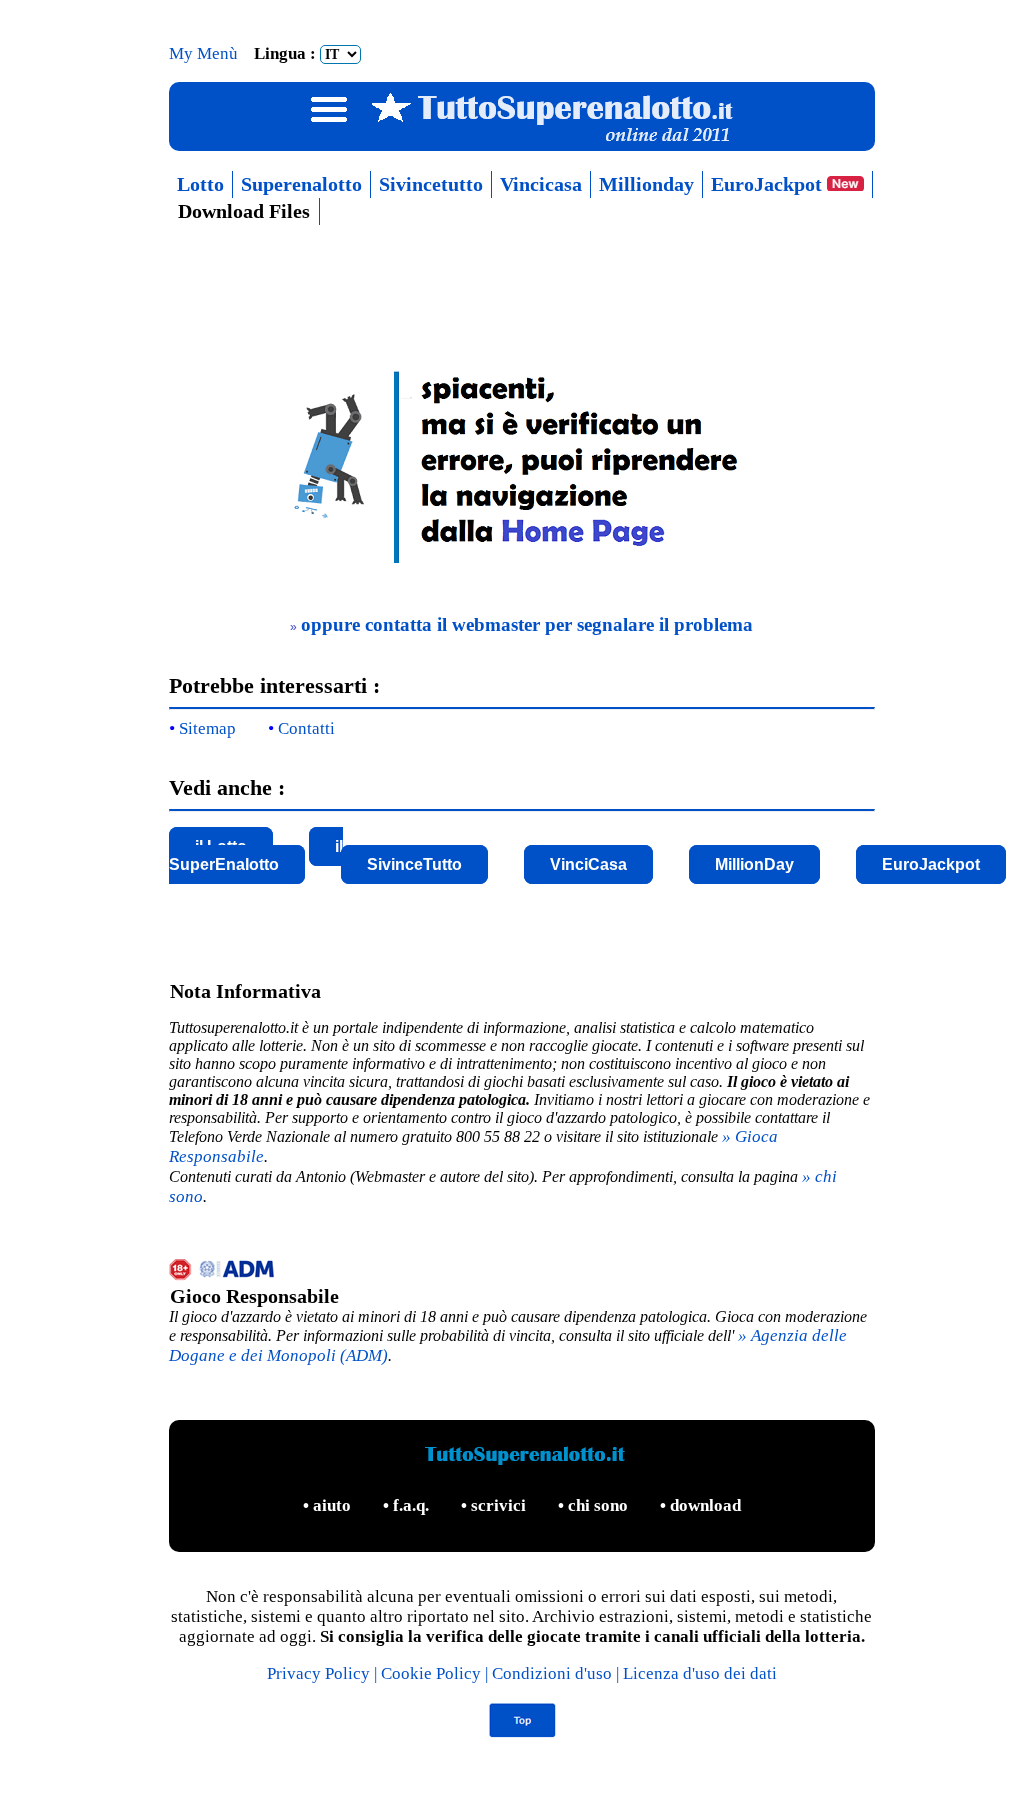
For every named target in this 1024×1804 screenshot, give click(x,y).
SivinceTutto (414, 864)
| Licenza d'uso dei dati (696, 1673)
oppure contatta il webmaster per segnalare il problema (527, 624)
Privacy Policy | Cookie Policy (376, 1673)
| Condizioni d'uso (550, 1673)
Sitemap (207, 728)
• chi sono (595, 1505)
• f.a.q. (408, 1505)
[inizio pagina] (521, 1732)
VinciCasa (588, 864)
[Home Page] (521, 141)
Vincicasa (541, 184)
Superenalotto (301, 184)
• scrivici (495, 1505)
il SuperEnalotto (256, 855)
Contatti (306, 728)
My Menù (205, 53)
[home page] (521, 563)
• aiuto (329, 1505)
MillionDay (754, 864)
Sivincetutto (431, 184)
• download (700, 1505)
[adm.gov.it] (522, 1272)
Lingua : (287, 53)
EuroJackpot (769, 184)
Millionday (646, 184)
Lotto (200, 184)
